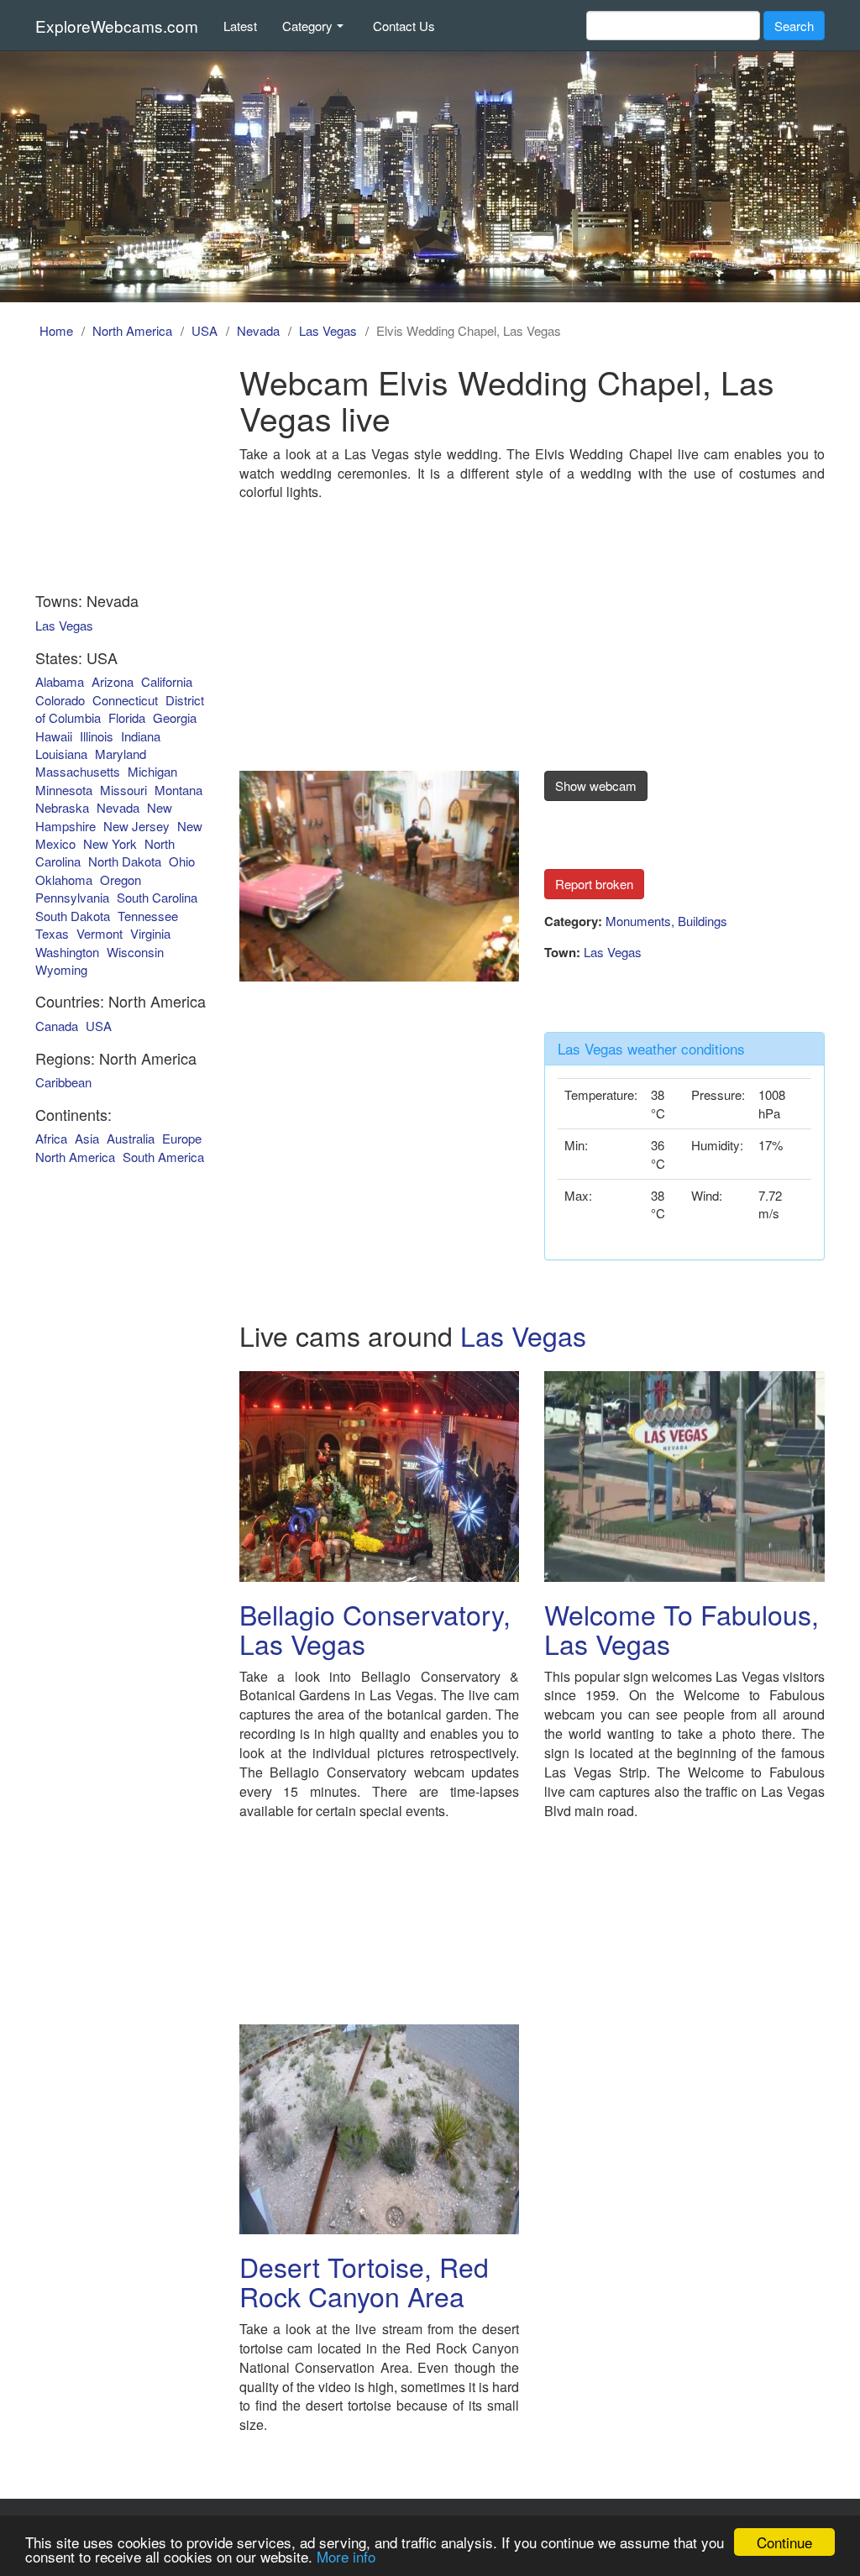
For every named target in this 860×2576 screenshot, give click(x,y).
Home (56, 330)
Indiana (141, 736)
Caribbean (63, 1082)
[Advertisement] (532, 624)
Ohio (182, 861)
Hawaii (54, 736)
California (167, 681)
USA (205, 330)
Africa (51, 1138)
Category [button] (307, 26)
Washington (67, 952)
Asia (87, 1138)
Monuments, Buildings (666, 921)
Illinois (97, 736)
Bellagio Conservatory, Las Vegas (375, 1628)
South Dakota (73, 916)
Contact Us (404, 26)
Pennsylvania (72, 897)
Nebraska (62, 807)
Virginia (150, 933)
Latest (240, 26)
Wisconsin (135, 952)
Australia (131, 1138)
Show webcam (596, 785)
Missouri (123, 790)
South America (163, 1157)
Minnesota (64, 790)
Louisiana (61, 754)
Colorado (60, 700)
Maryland (121, 754)
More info (346, 2556)
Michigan (152, 771)
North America (132, 330)
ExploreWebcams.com (117, 26)
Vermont (100, 933)
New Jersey (136, 826)
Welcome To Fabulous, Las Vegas (682, 1628)
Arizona (113, 681)
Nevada (258, 330)
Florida (127, 717)
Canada (57, 1026)
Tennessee (148, 916)
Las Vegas (328, 330)
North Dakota (125, 861)
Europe (182, 1138)
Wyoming (61, 969)
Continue (784, 2542)
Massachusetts (78, 771)
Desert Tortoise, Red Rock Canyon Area (364, 2281)
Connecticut (125, 700)
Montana (178, 790)
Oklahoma (64, 880)
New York (110, 843)
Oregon (121, 880)
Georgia (175, 717)
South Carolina (157, 897)
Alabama (60, 681)
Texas (52, 933)
